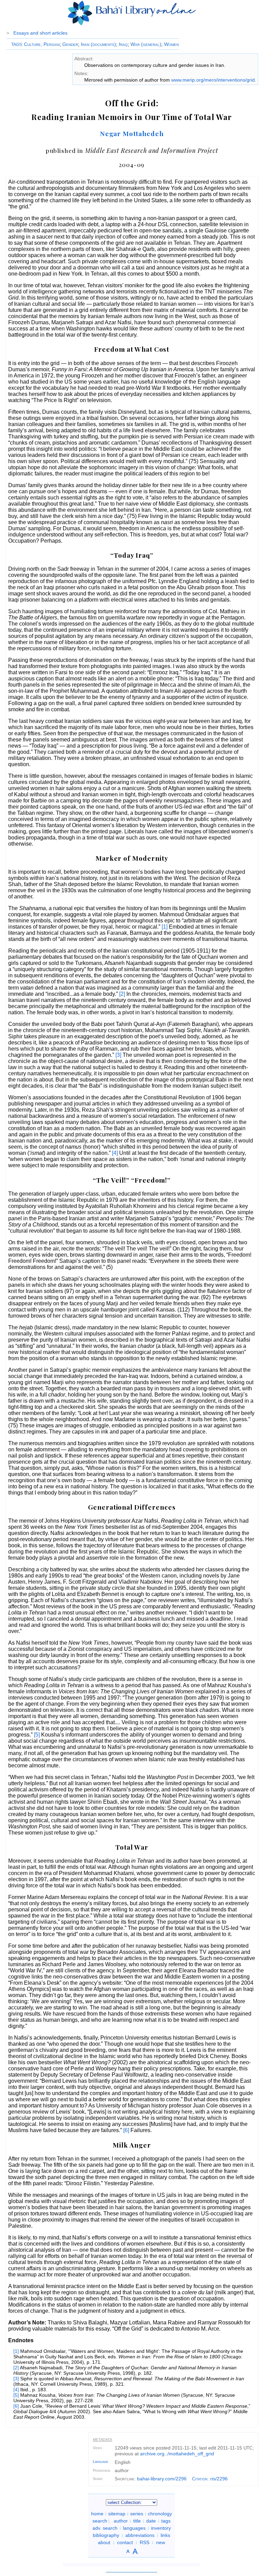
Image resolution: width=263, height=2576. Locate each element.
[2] (122, 994)
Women (171, 44)
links (165, 2535)
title (137, 2521)
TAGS (17, 45)
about (104, 2542)
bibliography (106, 2535)
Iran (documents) (98, 44)
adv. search (105, 2528)
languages (134, 2528)
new (161, 2542)
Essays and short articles (40, 33)
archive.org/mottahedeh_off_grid (177, 2454)
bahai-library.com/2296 (162, 2479)
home (97, 2514)
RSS (145, 2542)
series (137, 2514)
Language (101, 2462)
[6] (126, 2130)
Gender (70, 44)
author (121, 2521)
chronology (160, 2514)
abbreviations (140, 2535)
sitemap (117, 2514)
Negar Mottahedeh (132, 133)
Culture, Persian (42, 44)
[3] (118, 1055)
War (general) (146, 44)
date (151, 2521)
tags (166, 2521)
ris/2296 (219, 2479)
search (100, 2521)
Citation (200, 2479)
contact (125, 2542)
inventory (161, 2528)
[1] (165, 927)
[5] (37, 1735)
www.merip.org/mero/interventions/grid (213, 80)
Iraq (123, 44)
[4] (115, 1153)
